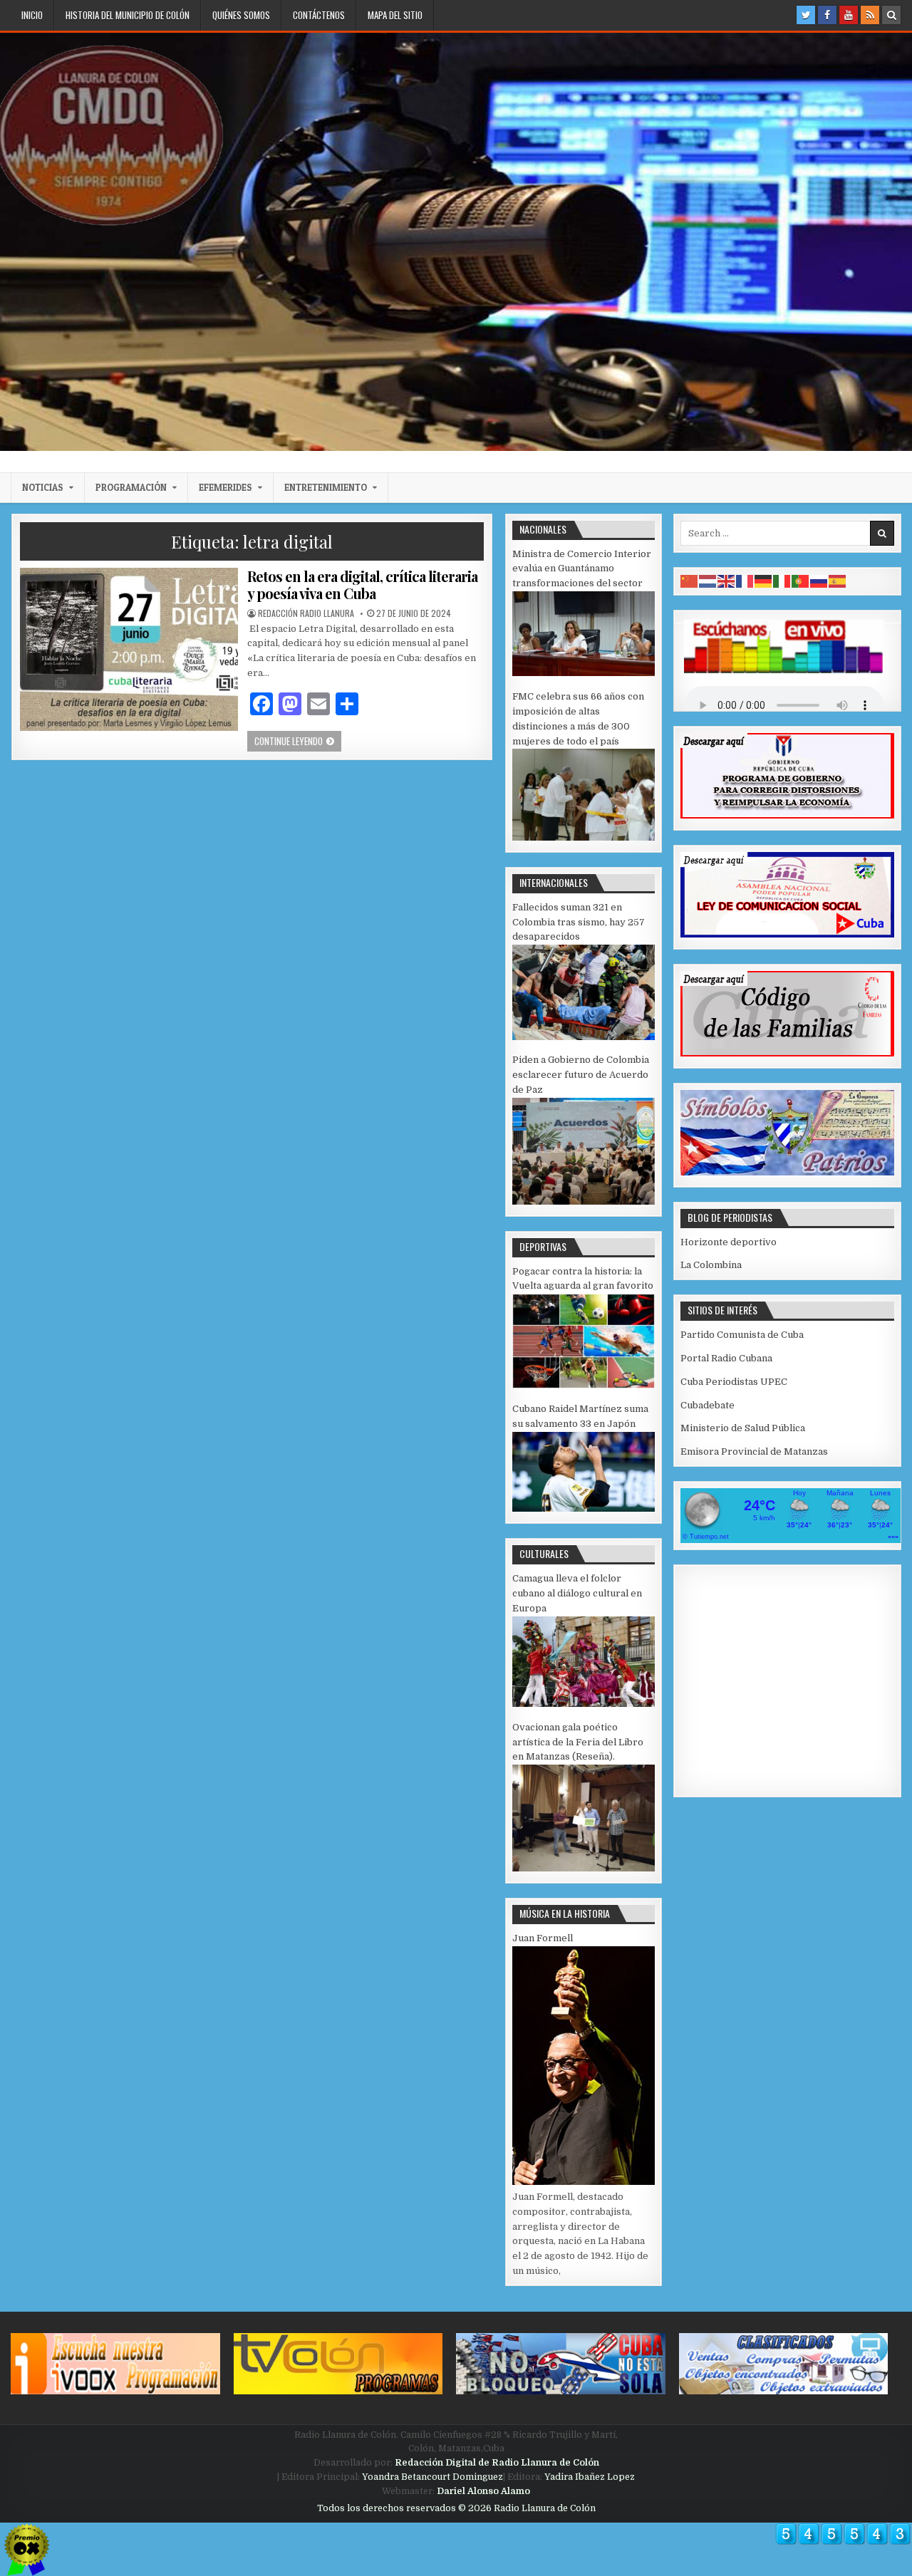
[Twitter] (806, 15)
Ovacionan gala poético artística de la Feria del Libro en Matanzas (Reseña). (578, 1742)
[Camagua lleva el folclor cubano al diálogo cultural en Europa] (584, 1704)
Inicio (32, 15)
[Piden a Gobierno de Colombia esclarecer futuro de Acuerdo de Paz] (584, 1201)
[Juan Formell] (584, 2182)
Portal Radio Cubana (726, 1358)
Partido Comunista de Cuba (742, 1335)
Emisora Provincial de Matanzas (754, 1451)
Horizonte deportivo (729, 1242)
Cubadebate (708, 1405)
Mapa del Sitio (395, 15)
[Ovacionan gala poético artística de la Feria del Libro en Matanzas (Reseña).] (584, 1868)
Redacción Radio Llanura (306, 613)
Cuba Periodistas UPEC (734, 1382)
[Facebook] (827, 15)
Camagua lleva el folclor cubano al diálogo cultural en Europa (577, 1593)
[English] (727, 581)
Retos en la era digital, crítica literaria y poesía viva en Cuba (362, 585)
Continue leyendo (298, 741)
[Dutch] (708, 581)
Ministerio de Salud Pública (743, 1428)
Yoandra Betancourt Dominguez (432, 2477)
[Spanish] (838, 581)
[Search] (891, 15)
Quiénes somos (241, 15)
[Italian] (782, 581)
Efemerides (226, 487)
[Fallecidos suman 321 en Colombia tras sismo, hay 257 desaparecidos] (584, 1037)
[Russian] (819, 581)
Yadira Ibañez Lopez (590, 2477)
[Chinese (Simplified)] (690, 581)
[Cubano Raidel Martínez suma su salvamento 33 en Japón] (584, 1508)
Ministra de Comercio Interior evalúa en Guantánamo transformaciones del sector (582, 569)
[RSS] (870, 15)
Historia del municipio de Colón (128, 15)
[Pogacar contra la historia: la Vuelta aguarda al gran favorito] (584, 1385)
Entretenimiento (326, 487)
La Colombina (711, 1265)
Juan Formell (543, 1938)
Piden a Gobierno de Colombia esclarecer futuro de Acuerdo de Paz (581, 1075)
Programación (131, 487)
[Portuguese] (801, 581)
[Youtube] (849, 15)
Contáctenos (319, 15)
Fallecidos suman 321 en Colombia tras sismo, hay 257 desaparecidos (579, 922)
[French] (745, 581)
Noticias (43, 487)
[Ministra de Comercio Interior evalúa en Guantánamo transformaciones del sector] (584, 673)
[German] (764, 581)
